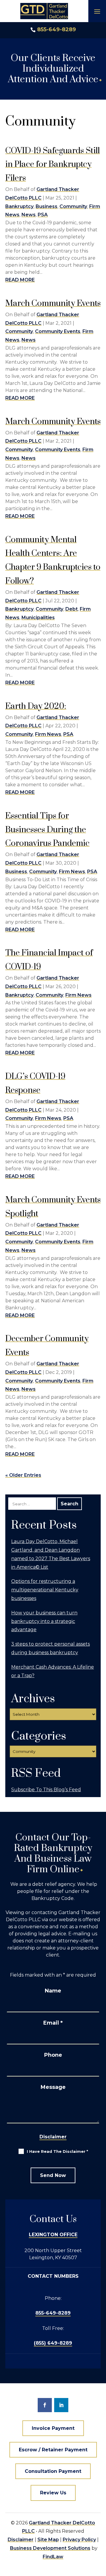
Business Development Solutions (50, 2548)
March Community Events (53, 303)
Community (73, 206)
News (29, 215)
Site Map (48, 2540)
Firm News (48, 734)
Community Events (58, 331)
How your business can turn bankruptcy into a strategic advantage (44, 1621)
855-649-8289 (57, 29)
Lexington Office (53, 2235)
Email (53, 2023)
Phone (53, 2055)
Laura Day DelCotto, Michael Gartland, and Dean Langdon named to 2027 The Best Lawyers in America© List (51, 1554)
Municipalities (38, 618)
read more (20, 280)
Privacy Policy (79, 2540)
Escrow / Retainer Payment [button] (53, 2450)
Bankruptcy (19, 206)
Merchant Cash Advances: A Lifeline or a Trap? (53, 1671)
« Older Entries (23, 1475)
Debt (72, 609)
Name (53, 1991)
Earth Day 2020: (36, 706)
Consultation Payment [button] (53, 2471)
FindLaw (53, 2557)
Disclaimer (53, 2137)
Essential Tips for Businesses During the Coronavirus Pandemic (47, 830)
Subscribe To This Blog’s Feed (46, 1790)
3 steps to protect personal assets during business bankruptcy (50, 1648)
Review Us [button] (53, 2493)
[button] (97, 11)
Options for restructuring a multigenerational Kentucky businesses (45, 1590)
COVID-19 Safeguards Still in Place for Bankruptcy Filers (53, 165)
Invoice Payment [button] (53, 2428)
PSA (43, 215)
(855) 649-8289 (53, 2343)
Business (47, 206)
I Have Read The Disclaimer (57, 2151)
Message (53, 2087)
